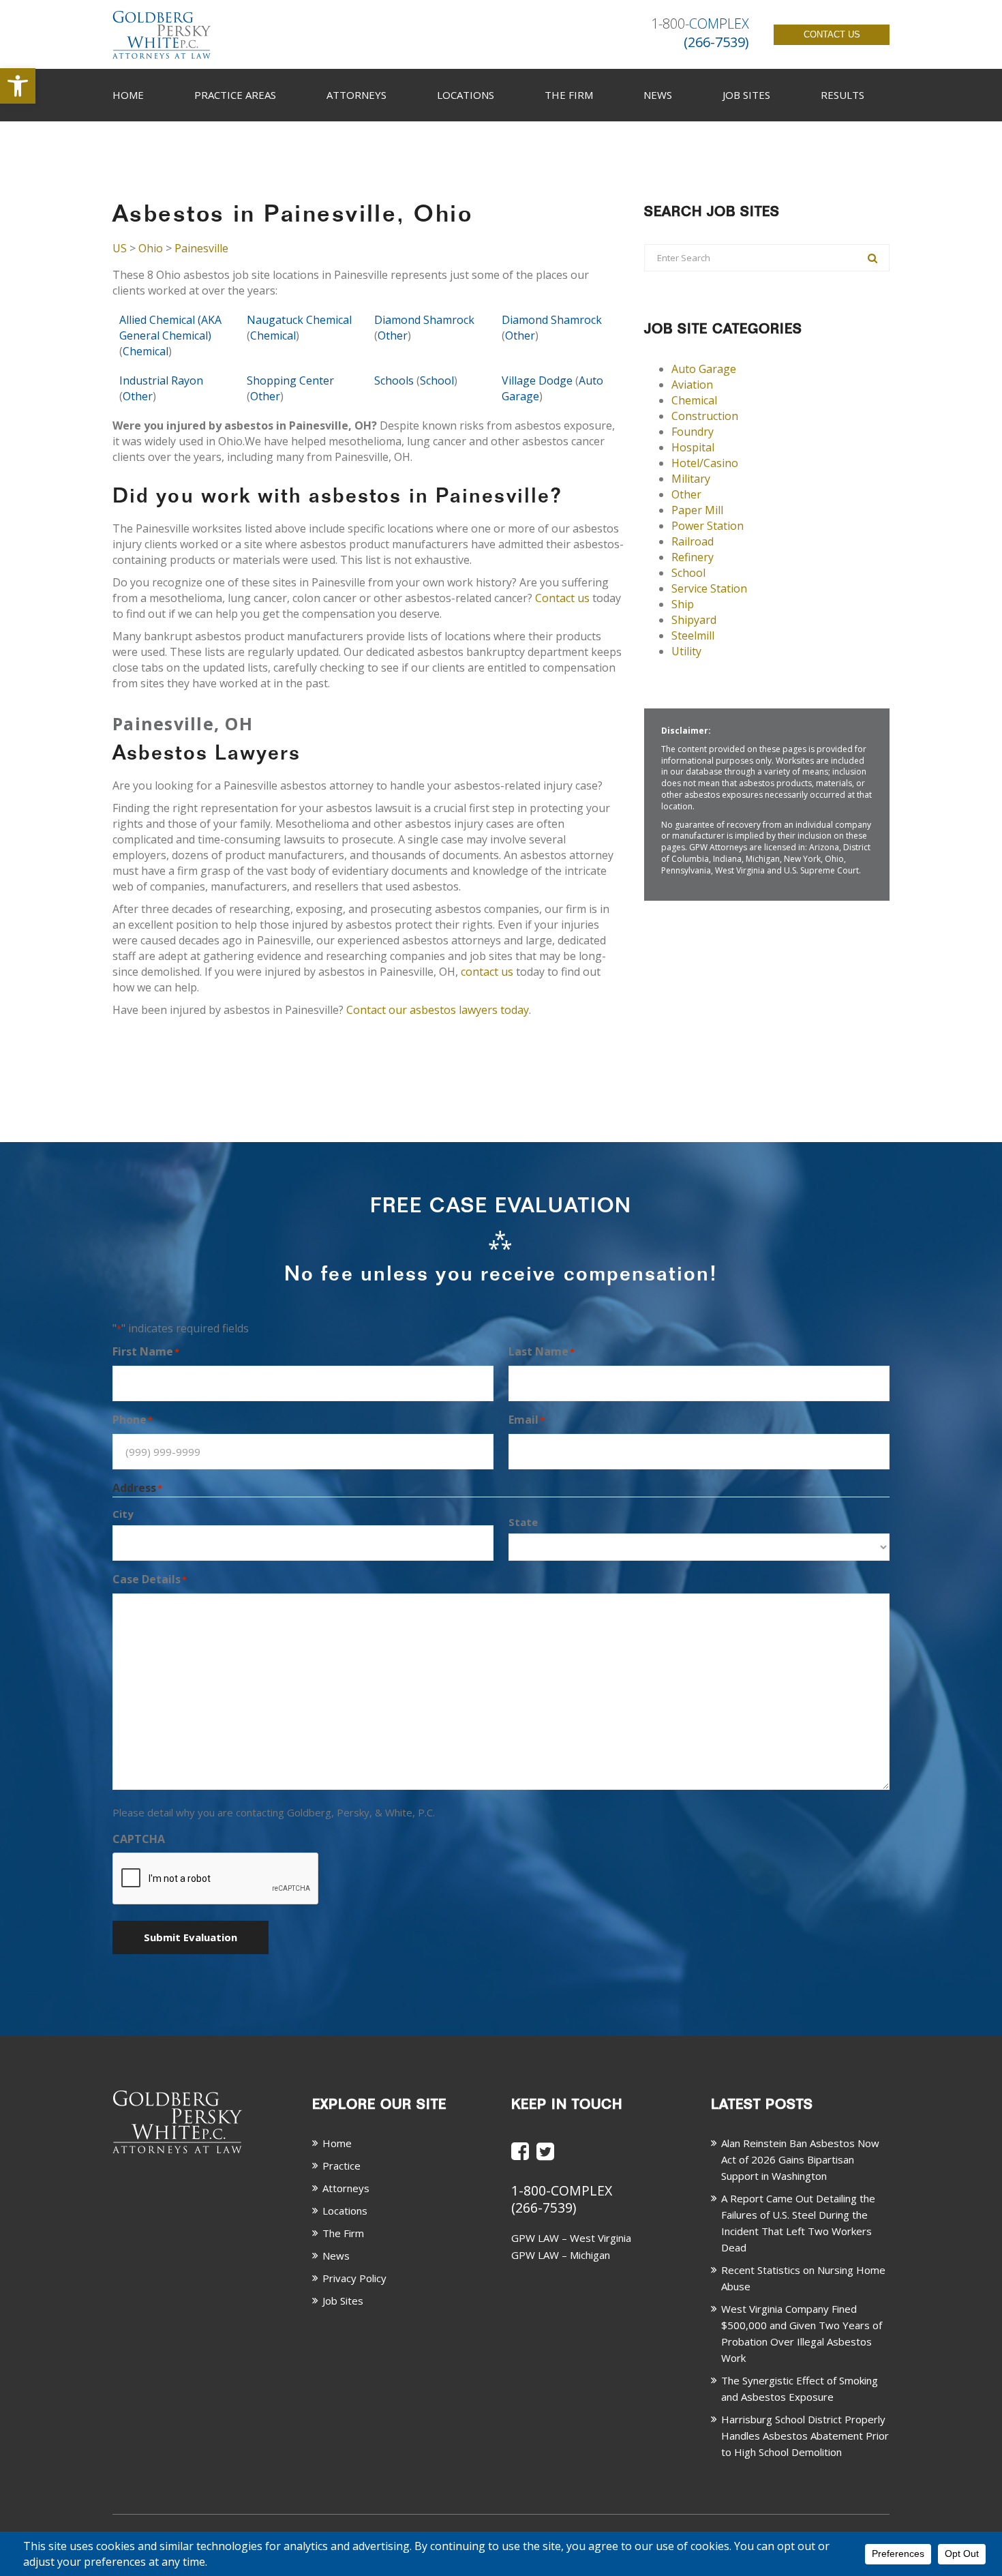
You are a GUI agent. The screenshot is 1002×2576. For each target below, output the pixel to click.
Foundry (693, 432)
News (658, 95)
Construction (705, 416)
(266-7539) (544, 2207)
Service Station (709, 588)
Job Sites (746, 95)
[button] (18, 86)
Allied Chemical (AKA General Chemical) (170, 328)
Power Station (708, 526)
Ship (683, 604)
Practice (341, 2166)
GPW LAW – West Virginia (571, 2238)
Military (691, 479)
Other (393, 335)
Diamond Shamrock (424, 320)
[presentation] (216, 1879)
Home (128, 95)
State (523, 1522)
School (437, 380)
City (123, 1514)
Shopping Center (290, 380)
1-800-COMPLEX (562, 2190)
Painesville (201, 248)
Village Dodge (537, 380)
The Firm (569, 95)
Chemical (146, 351)
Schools (394, 380)
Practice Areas (235, 95)
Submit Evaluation (191, 1937)
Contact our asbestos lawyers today (438, 1010)
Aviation (692, 385)
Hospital (693, 447)
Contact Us (832, 34)
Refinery (693, 557)
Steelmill (693, 635)
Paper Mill (697, 510)
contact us (487, 972)
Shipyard (694, 620)
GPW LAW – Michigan (561, 2255)
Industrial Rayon (161, 380)
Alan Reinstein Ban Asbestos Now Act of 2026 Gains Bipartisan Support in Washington (800, 2159)
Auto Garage (704, 369)
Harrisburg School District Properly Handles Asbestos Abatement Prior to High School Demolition (805, 2436)
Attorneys (356, 95)
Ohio (151, 248)
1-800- (700, 24)
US (120, 248)
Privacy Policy (354, 2278)
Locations (466, 95)
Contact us (562, 598)
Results (842, 95)
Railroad (693, 541)
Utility (686, 651)
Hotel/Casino (705, 463)
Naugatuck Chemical (299, 320)
